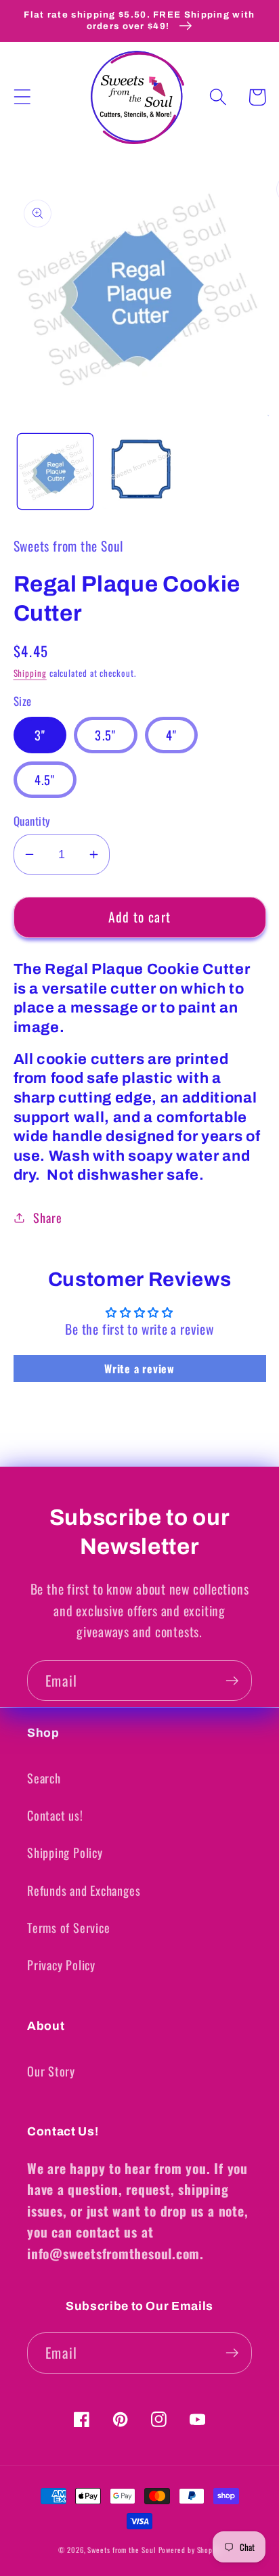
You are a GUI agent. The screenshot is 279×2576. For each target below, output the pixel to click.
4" (172, 735)
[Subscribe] (232, 1681)
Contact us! (55, 1815)
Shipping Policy (65, 1852)
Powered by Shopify (190, 2550)
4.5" (45, 779)
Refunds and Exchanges (84, 1890)
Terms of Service (68, 1927)
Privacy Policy (61, 1964)
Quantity (32, 821)
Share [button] (47, 1217)
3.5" (105, 735)
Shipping (30, 673)
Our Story (51, 2071)
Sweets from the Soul (121, 2550)
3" (40, 735)
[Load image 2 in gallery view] (139, 471)
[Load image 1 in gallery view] (55, 471)
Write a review (139, 1369)
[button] (22, 97)
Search (44, 1778)
